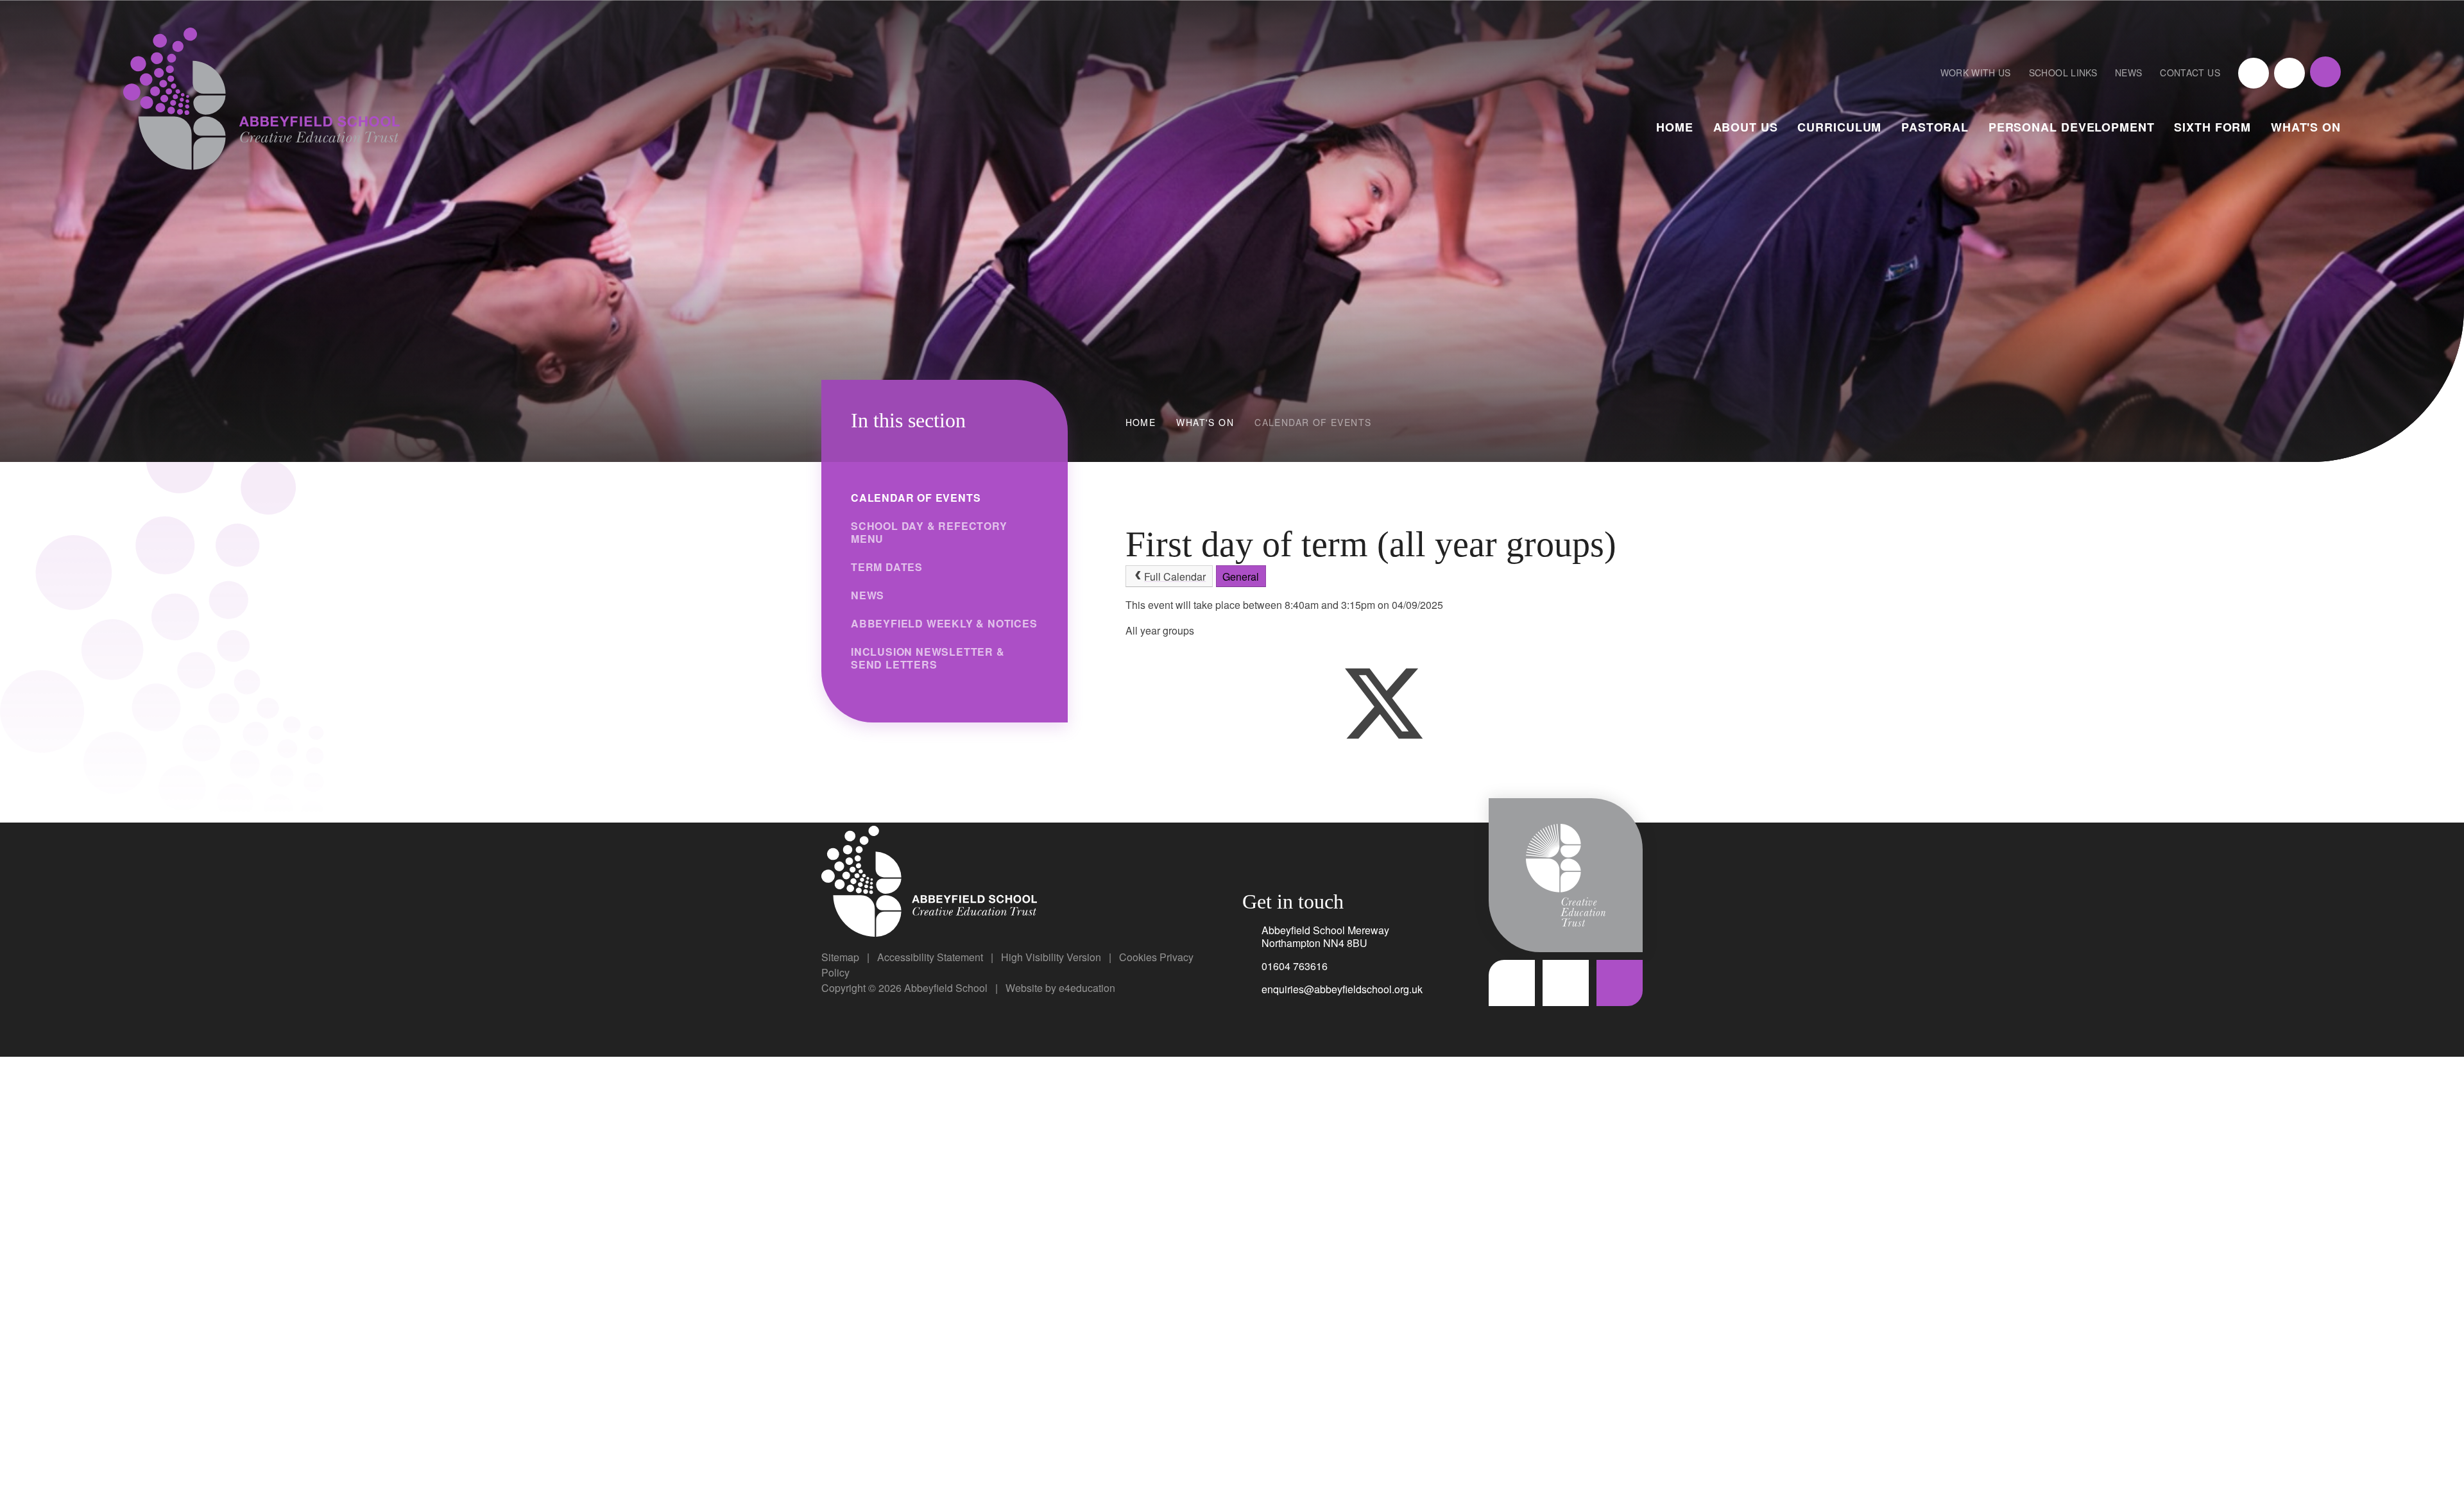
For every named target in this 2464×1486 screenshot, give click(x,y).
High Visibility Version (1051, 957)
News (2128, 73)
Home (1141, 422)
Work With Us (1976, 73)
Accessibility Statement (930, 957)
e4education (1087, 988)
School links (2063, 73)
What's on (1205, 422)
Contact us (2190, 73)
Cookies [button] (1138, 957)
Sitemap (840, 957)
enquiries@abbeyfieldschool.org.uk (1342, 989)
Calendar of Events (1313, 422)
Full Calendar (1175, 576)
